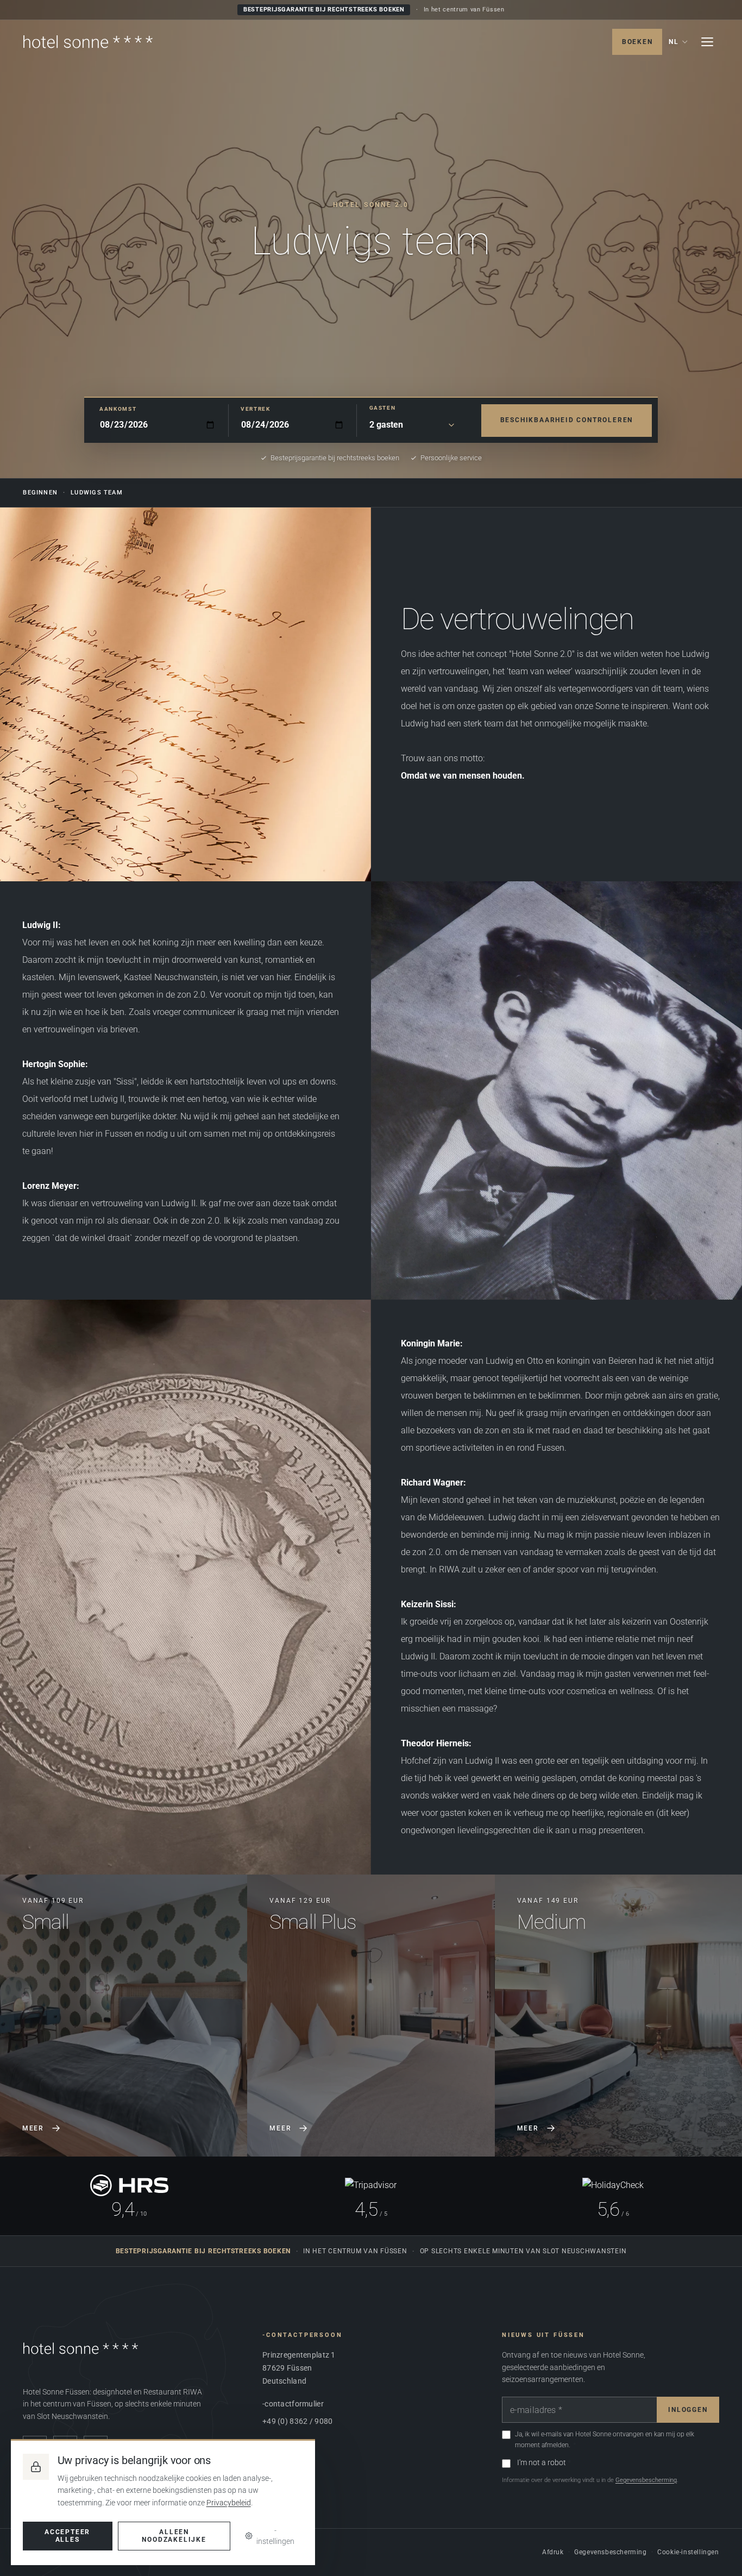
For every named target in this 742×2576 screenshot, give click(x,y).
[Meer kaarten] (721, 2015)
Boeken (637, 42)
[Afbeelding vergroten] (556, 1090)
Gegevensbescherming (646, 2480)
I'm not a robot (542, 2462)
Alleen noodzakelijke (174, 2536)
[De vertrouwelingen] (185, 694)
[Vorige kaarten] (21, 2015)
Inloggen (688, 2410)
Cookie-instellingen (688, 2552)
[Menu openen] (707, 42)
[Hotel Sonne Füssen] (88, 42)
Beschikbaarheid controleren (567, 420)
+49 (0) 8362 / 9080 (297, 2421)
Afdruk (553, 2552)
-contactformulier (293, 2404)
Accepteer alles (67, 2536)
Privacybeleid (229, 2503)
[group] (371, 2016)
